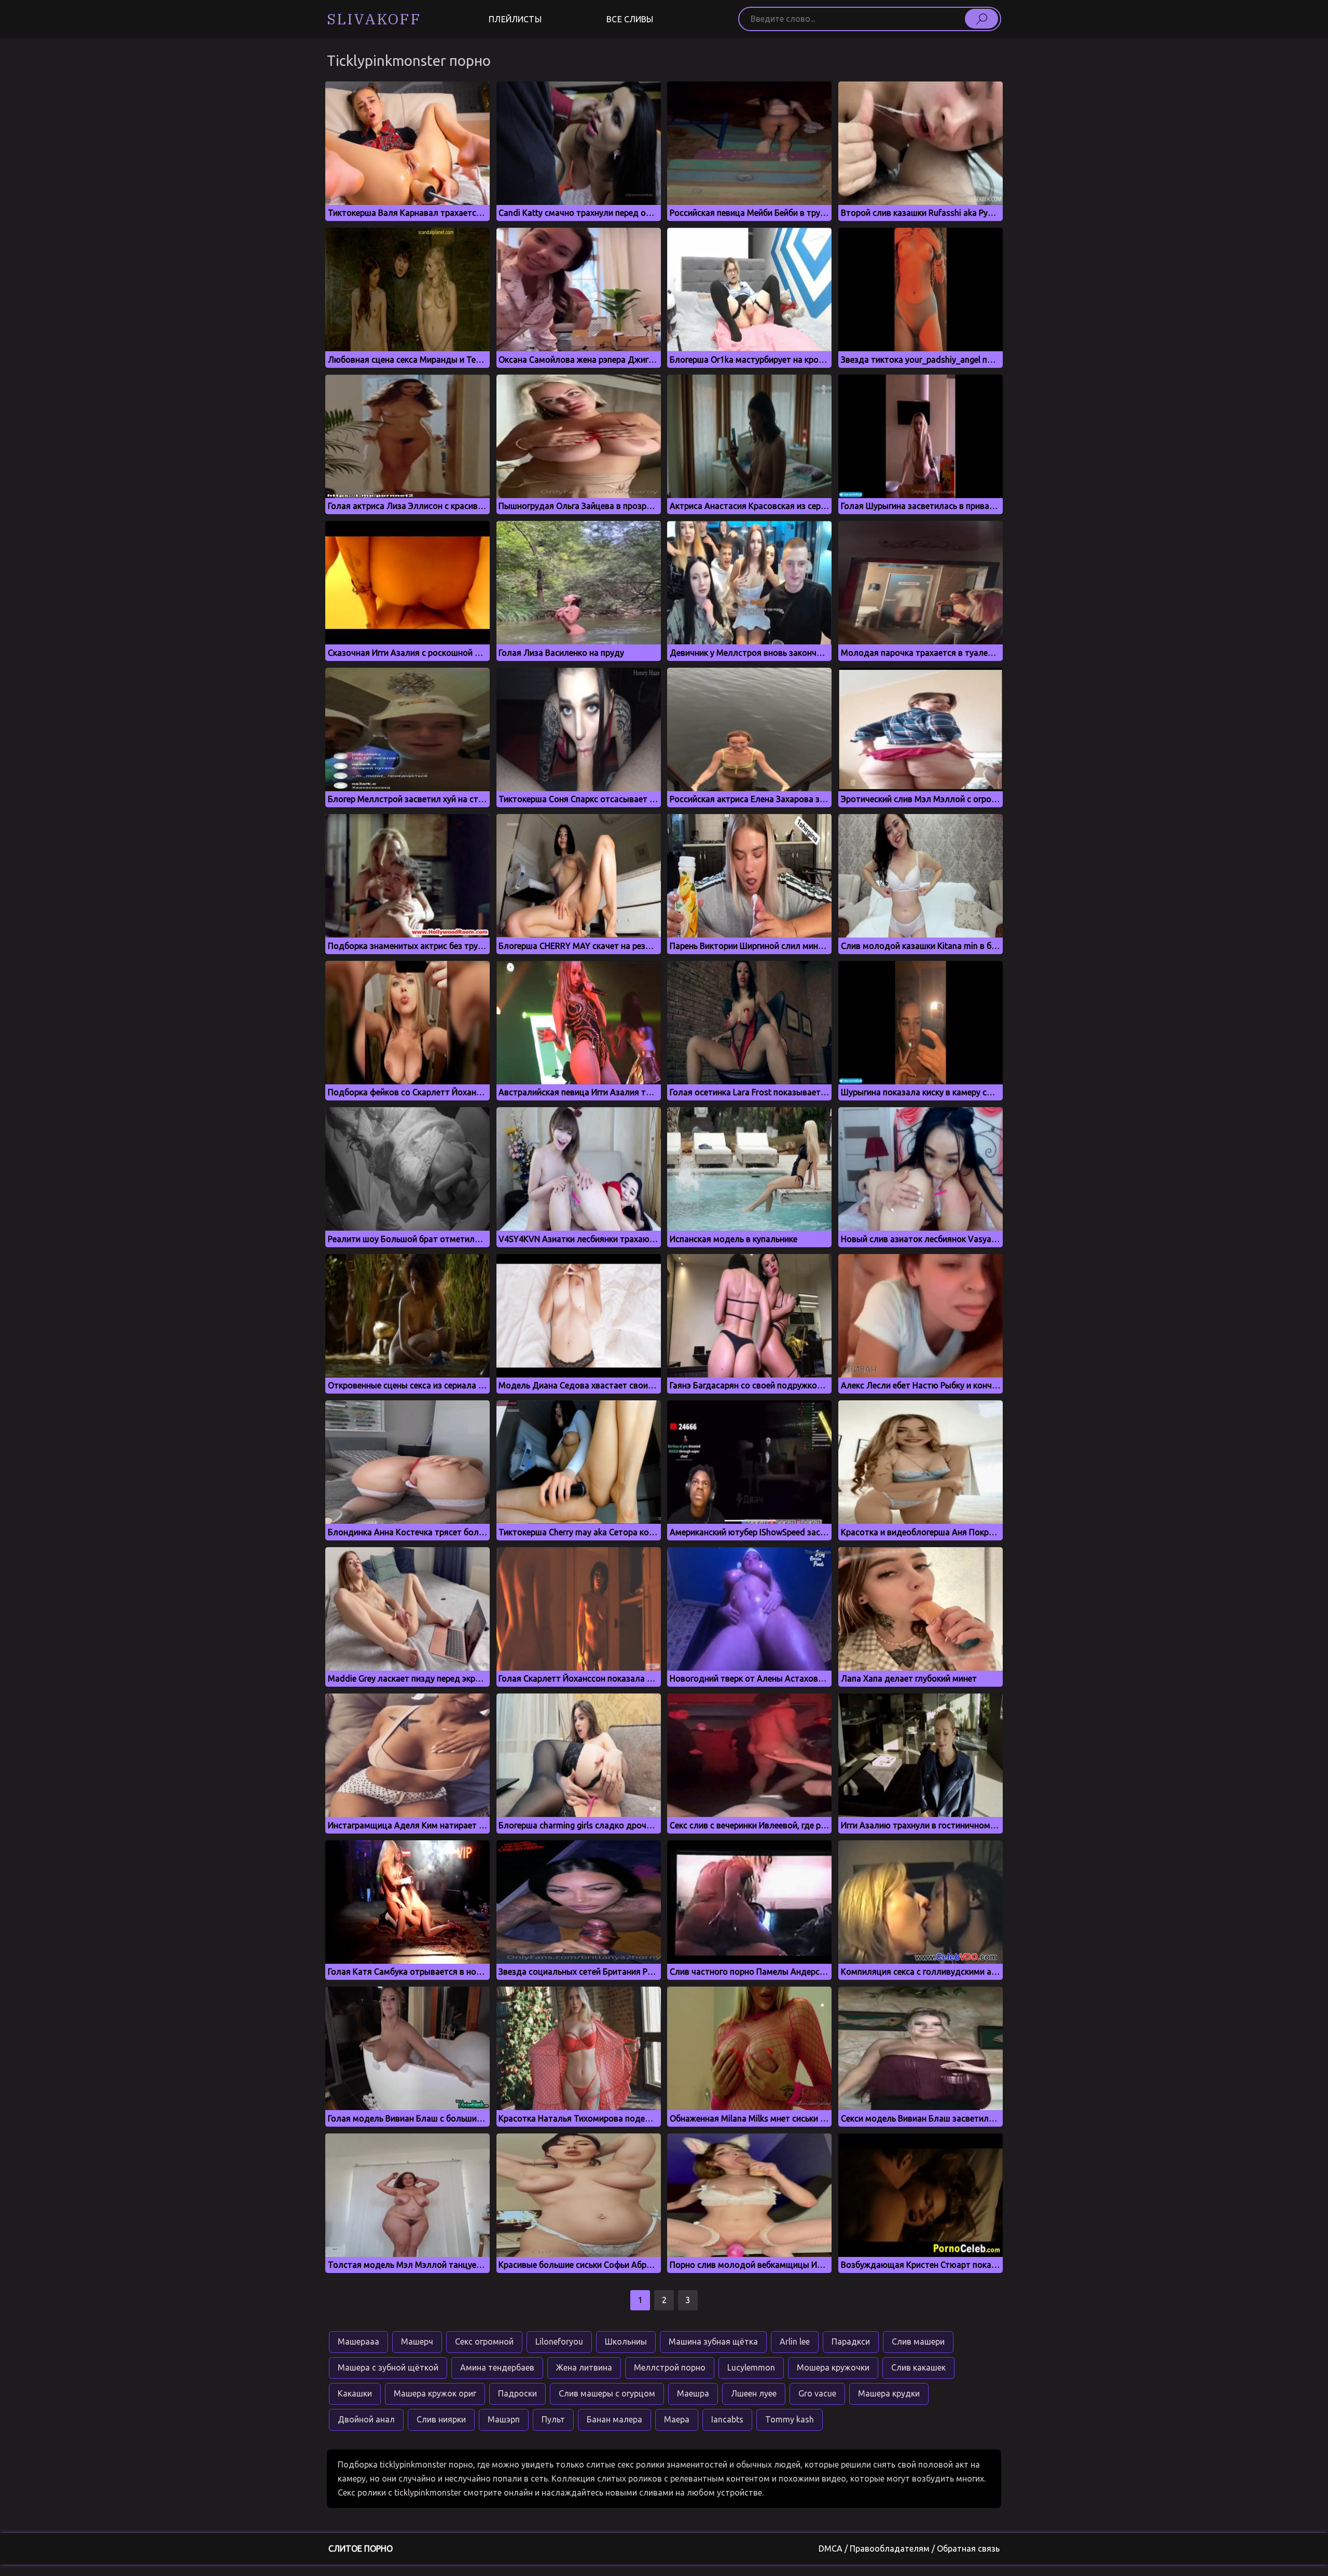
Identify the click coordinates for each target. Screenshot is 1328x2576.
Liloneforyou (559, 2341)
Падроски (517, 2393)
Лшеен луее (754, 2393)
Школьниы (626, 2341)
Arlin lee (795, 2341)
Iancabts (727, 2419)
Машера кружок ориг (435, 2393)
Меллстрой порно (670, 2367)
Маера (677, 2419)
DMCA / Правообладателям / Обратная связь (909, 2549)
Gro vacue (817, 2393)
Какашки (355, 2393)
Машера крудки (889, 2393)
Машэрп (504, 2419)
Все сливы (630, 19)
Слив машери (918, 2341)
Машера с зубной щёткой (388, 2367)
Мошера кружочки (833, 2367)
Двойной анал (366, 2419)
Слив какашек (918, 2367)
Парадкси (851, 2341)
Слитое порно (361, 2549)
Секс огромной (484, 2341)
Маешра (693, 2393)
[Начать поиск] (981, 19)
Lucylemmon (751, 2367)
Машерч (417, 2341)
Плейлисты (515, 19)
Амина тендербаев (497, 2367)
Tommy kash (790, 2419)
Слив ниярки (441, 2419)
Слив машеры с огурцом (607, 2393)
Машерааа (358, 2341)
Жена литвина (584, 2367)
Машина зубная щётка (713, 2341)
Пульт (553, 2419)
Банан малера (614, 2419)
